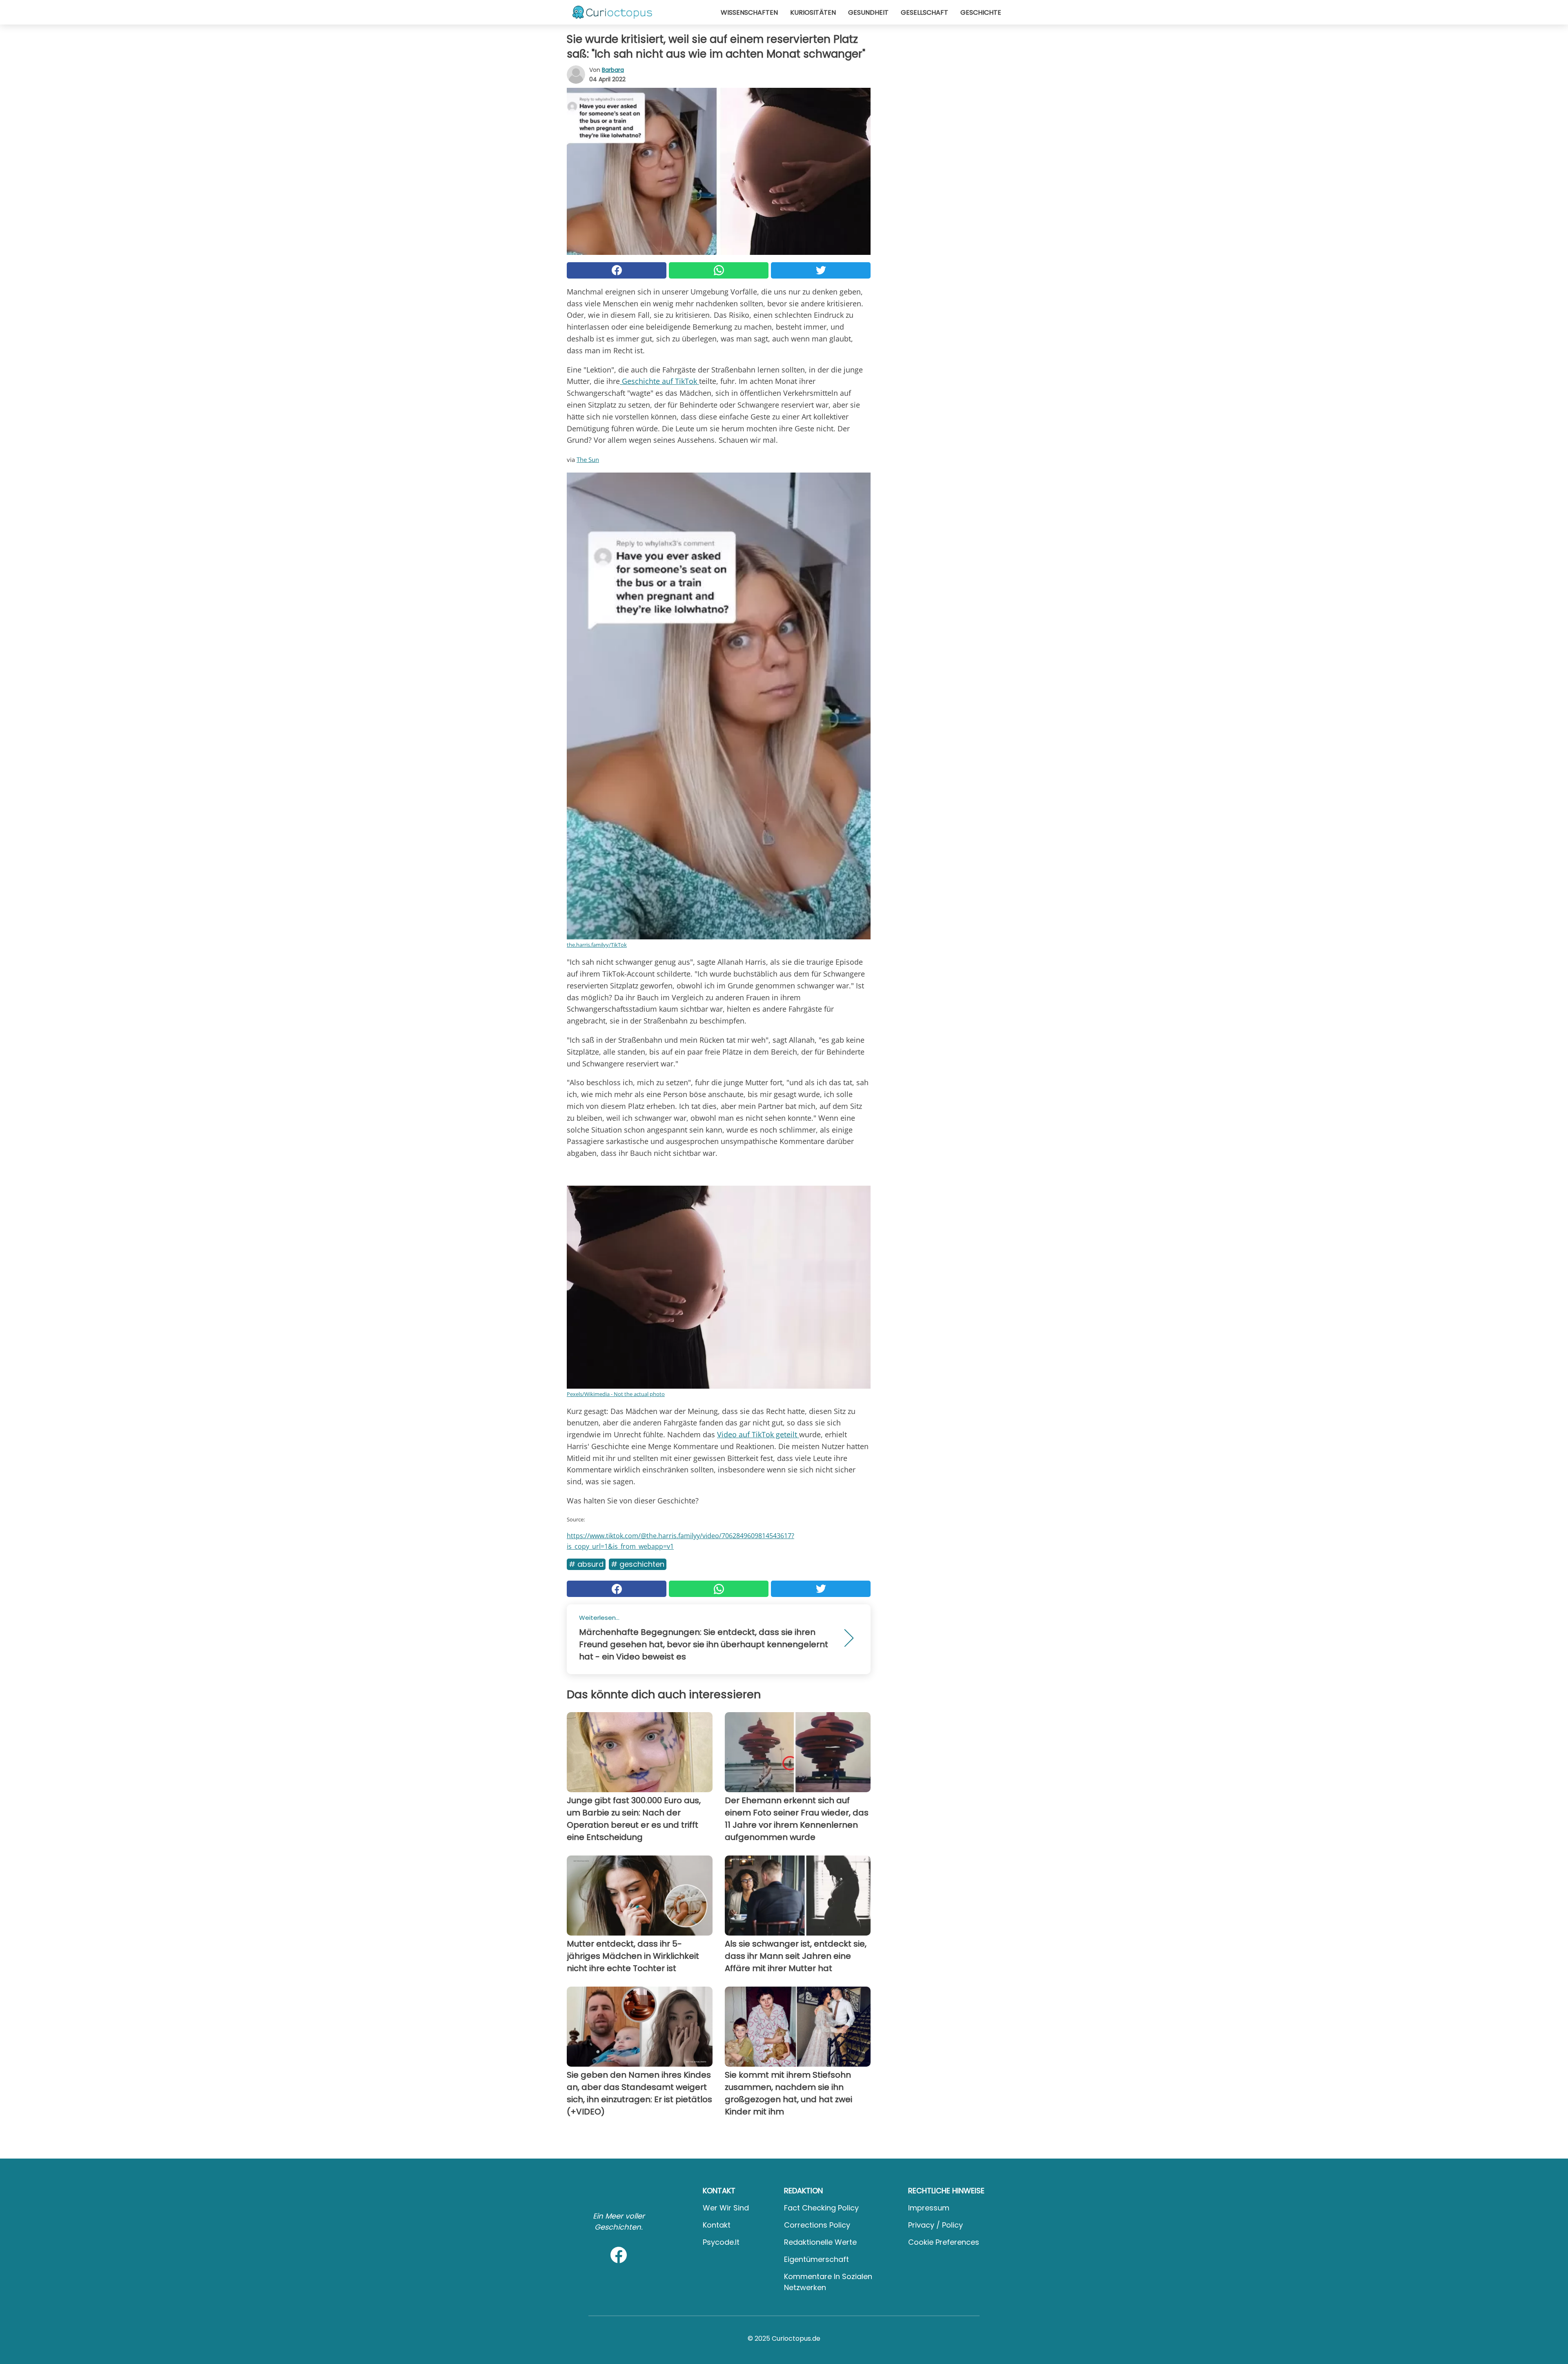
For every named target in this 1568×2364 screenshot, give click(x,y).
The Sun (588, 459)
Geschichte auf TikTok (659, 381)
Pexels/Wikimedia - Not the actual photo (616, 1394)
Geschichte (981, 12)
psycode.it (721, 2242)
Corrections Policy (817, 2225)
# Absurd (586, 1564)
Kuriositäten (813, 12)
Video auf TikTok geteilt (758, 1434)
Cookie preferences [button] (944, 2242)
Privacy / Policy (935, 2225)
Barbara (613, 70)
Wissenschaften (749, 12)
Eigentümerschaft (816, 2259)
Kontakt (717, 2225)
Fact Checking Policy (821, 2208)
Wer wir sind (726, 2208)
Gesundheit (868, 12)
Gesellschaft (924, 12)
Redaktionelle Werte (820, 2242)
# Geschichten (638, 1564)
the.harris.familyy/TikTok (597, 945)
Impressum (929, 2208)
